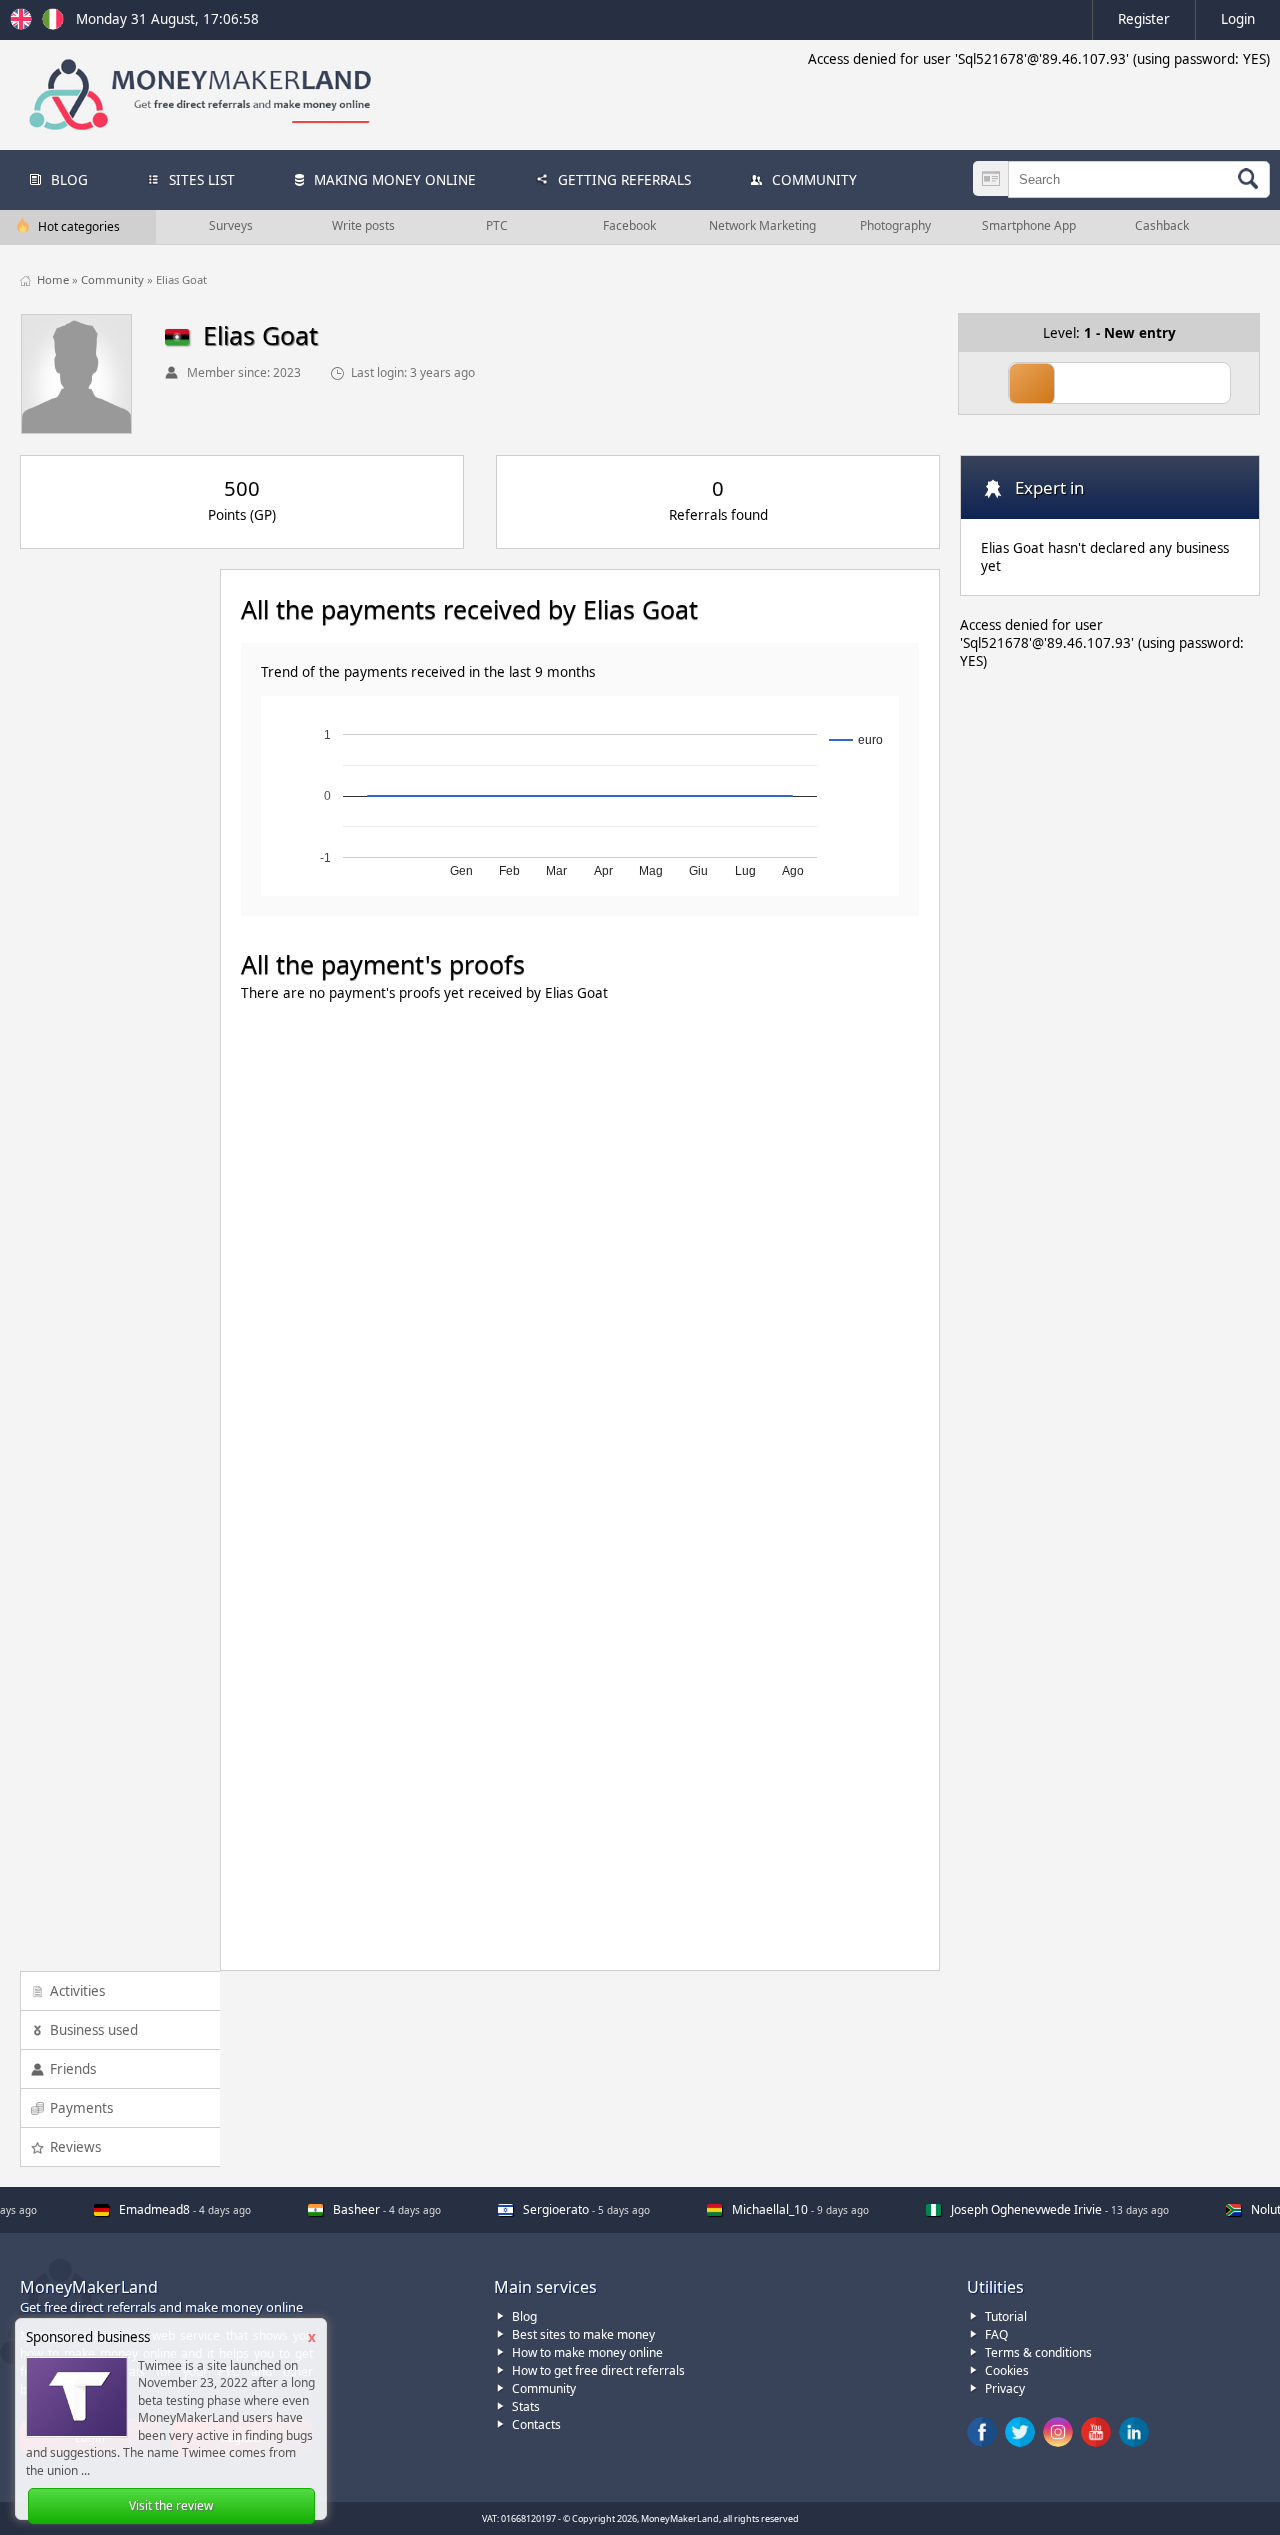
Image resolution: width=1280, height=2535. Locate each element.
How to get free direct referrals (598, 2370)
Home (54, 279)
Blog (524, 2316)
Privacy (1005, 2388)
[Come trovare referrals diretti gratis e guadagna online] (53, 25)
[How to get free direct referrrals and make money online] (24, 25)
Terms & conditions (1038, 2352)
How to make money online (587, 2352)
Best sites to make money (583, 2334)
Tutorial (1006, 2316)
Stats (526, 2406)
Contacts (536, 2424)
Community (114, 279)
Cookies (1007, 2370)
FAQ (996, 2334)
